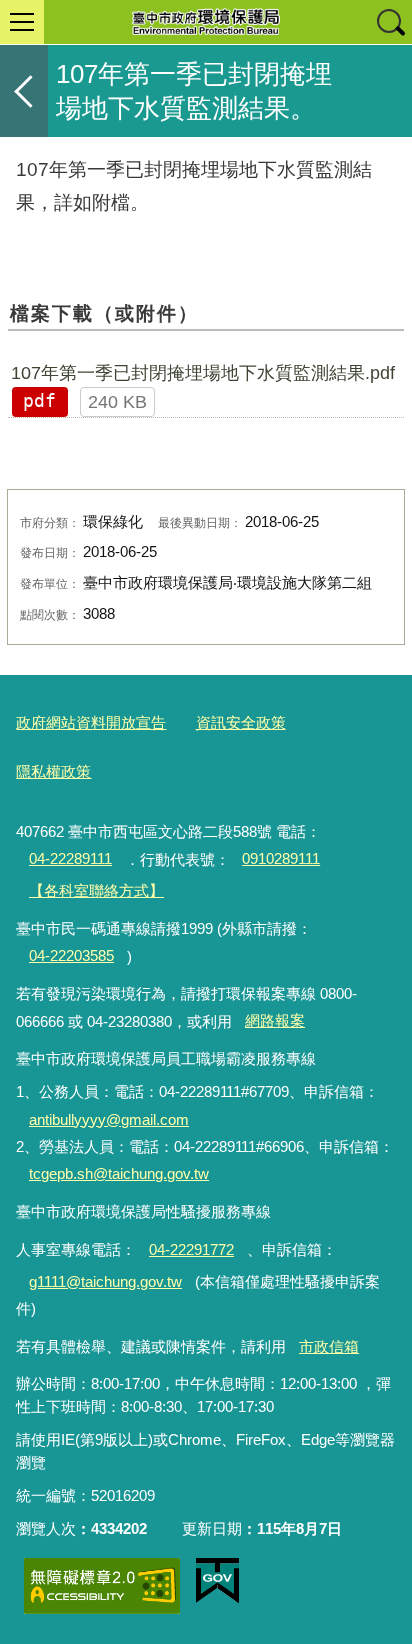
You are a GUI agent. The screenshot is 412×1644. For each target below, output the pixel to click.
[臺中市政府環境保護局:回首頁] (206, 22)
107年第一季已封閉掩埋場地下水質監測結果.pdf (203, 373)
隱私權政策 (53, 771)
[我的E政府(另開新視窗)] (217, 1581)
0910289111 (281, 858)
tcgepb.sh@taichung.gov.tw (119, 1173)
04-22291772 (191, 1249)
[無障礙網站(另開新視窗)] (102, 1585)
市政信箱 (329, 1346)
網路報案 (275, 1020)
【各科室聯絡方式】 (96, 890)
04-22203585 (71, 955)
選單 (22, 22)
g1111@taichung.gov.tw (105, 1281)
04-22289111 (70, 858)
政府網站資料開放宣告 (91, 722)
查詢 (390, 22)
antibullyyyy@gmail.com (109, 1119)
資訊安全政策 (241, 722)
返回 (24, 91)
